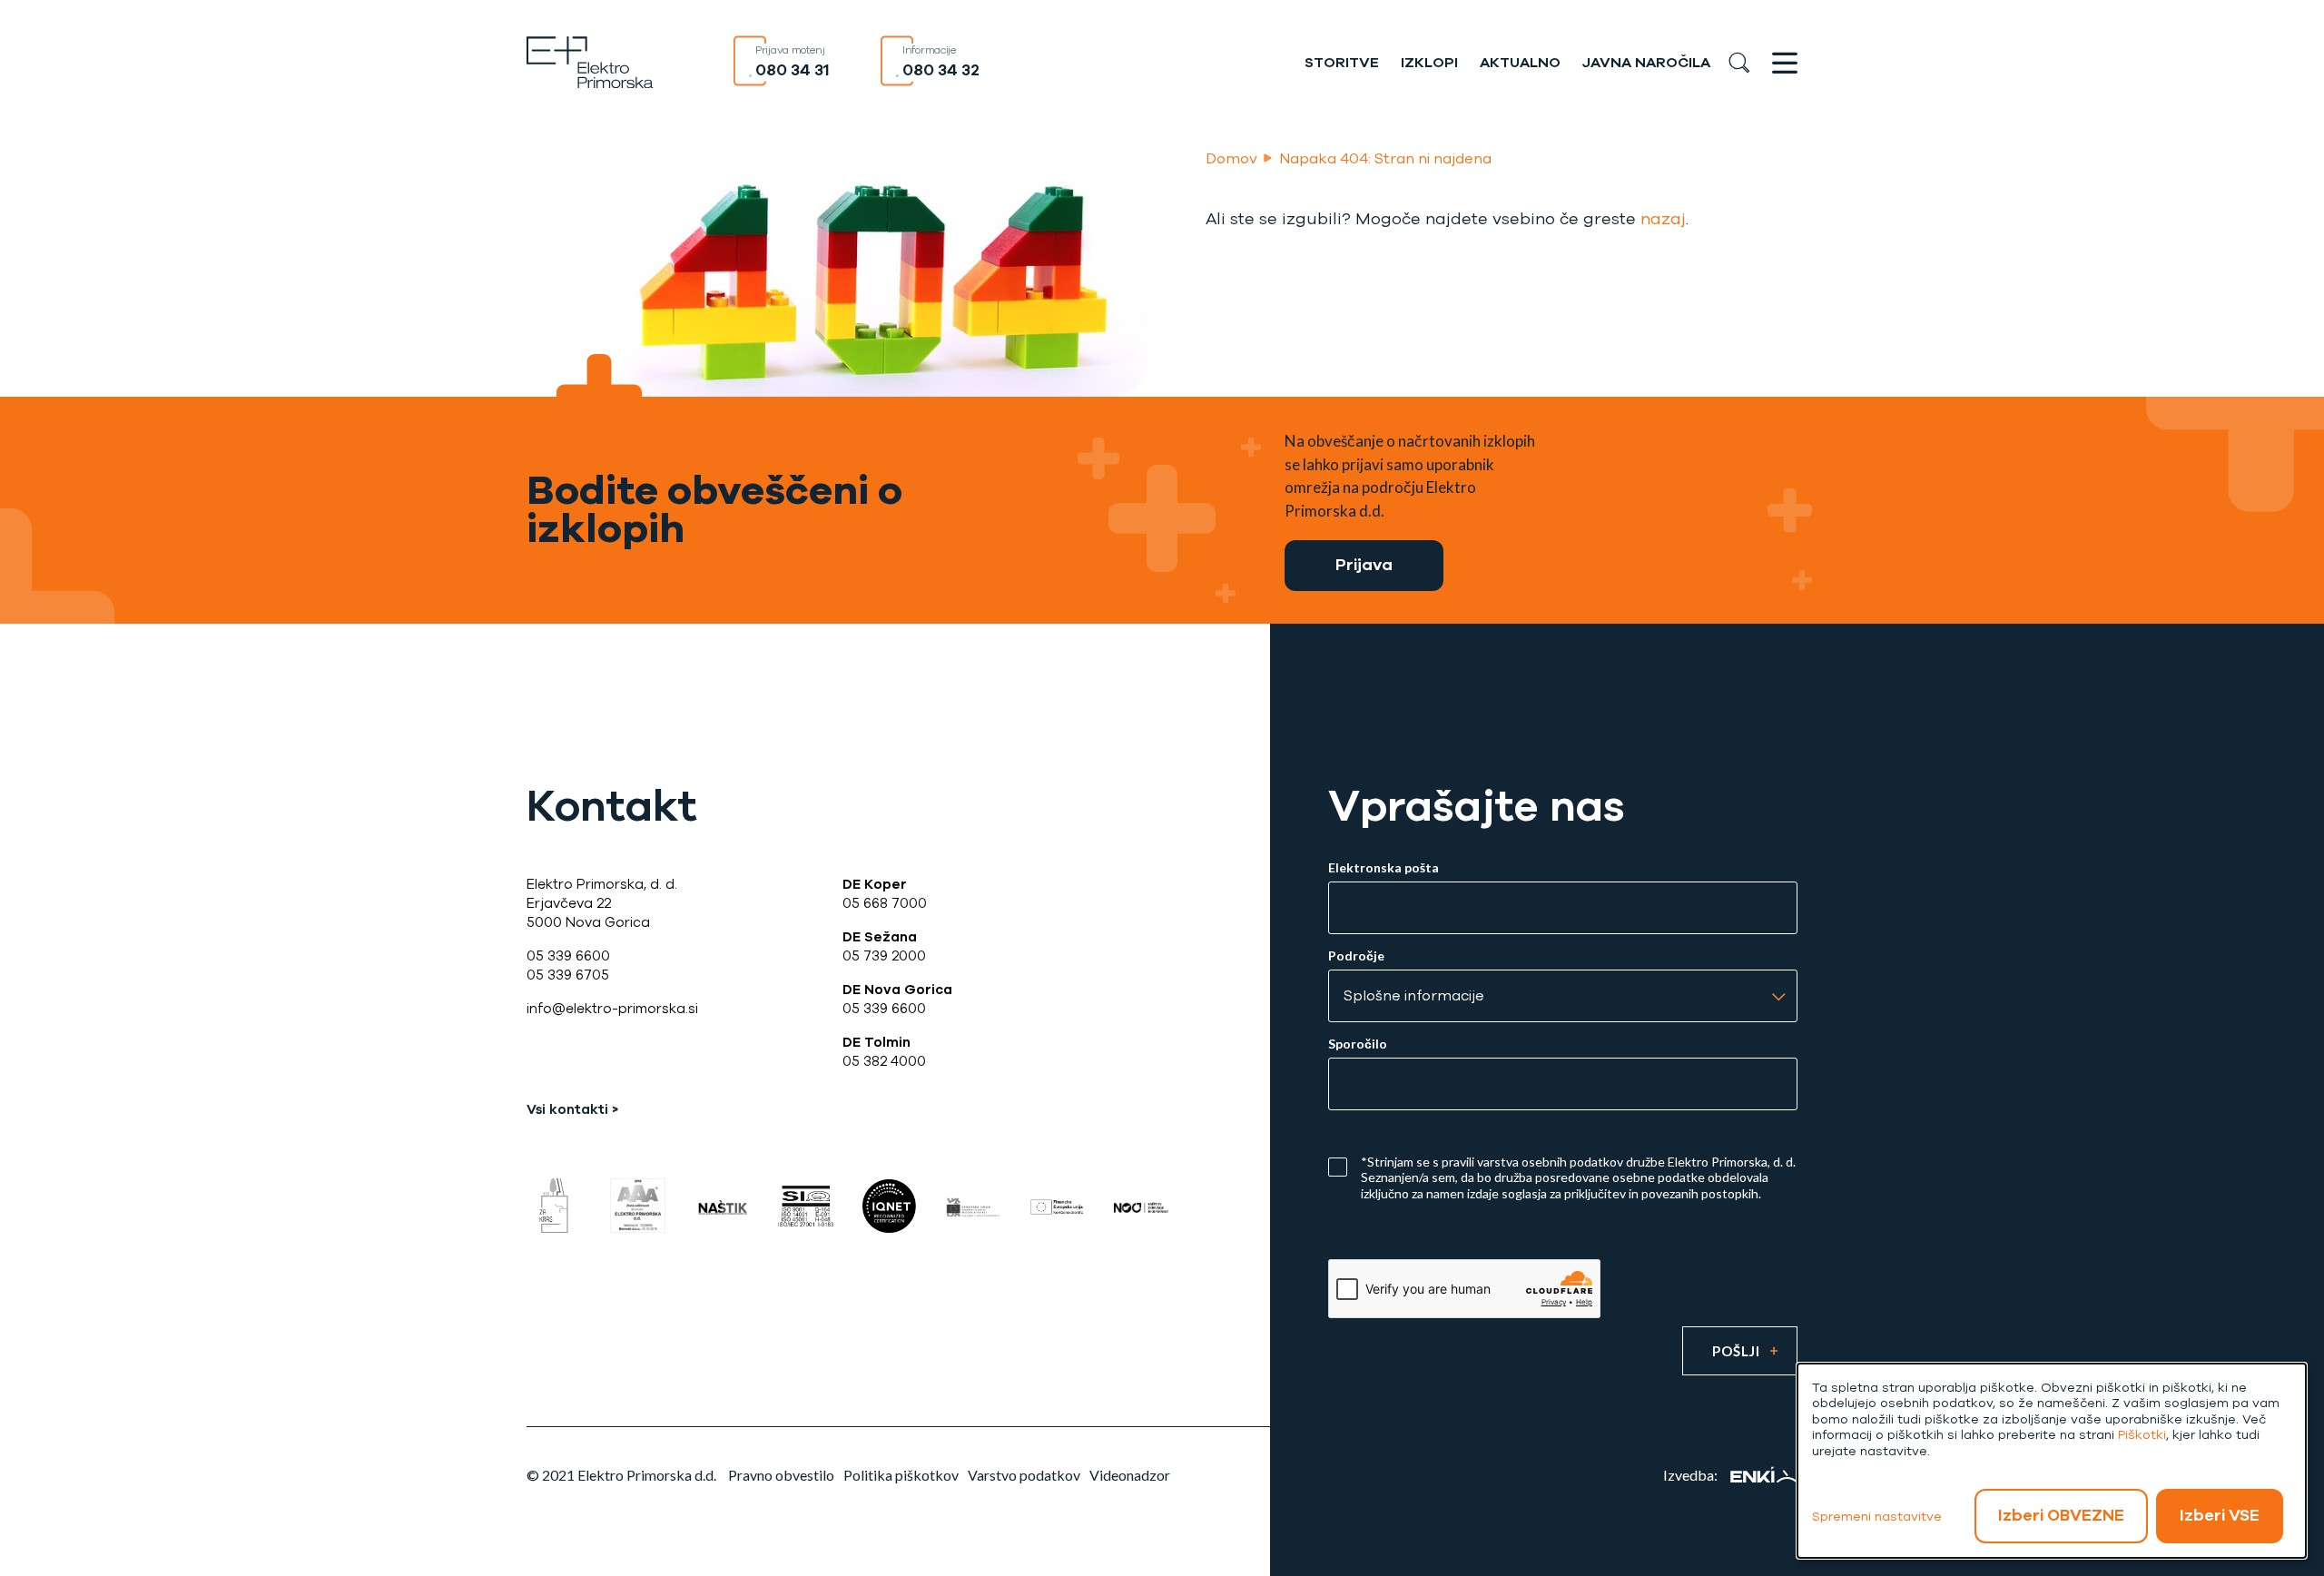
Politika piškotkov (901, 1475)
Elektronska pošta (1384, 868)
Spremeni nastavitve (1877, 1517)
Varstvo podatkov (1024, 1475)
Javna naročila (1646, 63)
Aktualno (1520, 63)
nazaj (1663, 219)
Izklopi (1429, 63)
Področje (1356, 956)
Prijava (1364, 565)
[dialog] (2052, 1461)
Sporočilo (1358, 1044)
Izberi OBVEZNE (2061, 1515)
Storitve (1342, 63)
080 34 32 (941, 70)
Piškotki (2142, 1435)
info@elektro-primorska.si (612, 1009)
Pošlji (1736, 1351)
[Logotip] (590, 60)
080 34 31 (793, 70)
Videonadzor (1130, 1475)
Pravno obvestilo (781, 1475)
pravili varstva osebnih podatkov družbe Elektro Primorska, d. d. (1619, 1162)
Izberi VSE (2220, 1515)
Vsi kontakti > (572, 1109)
